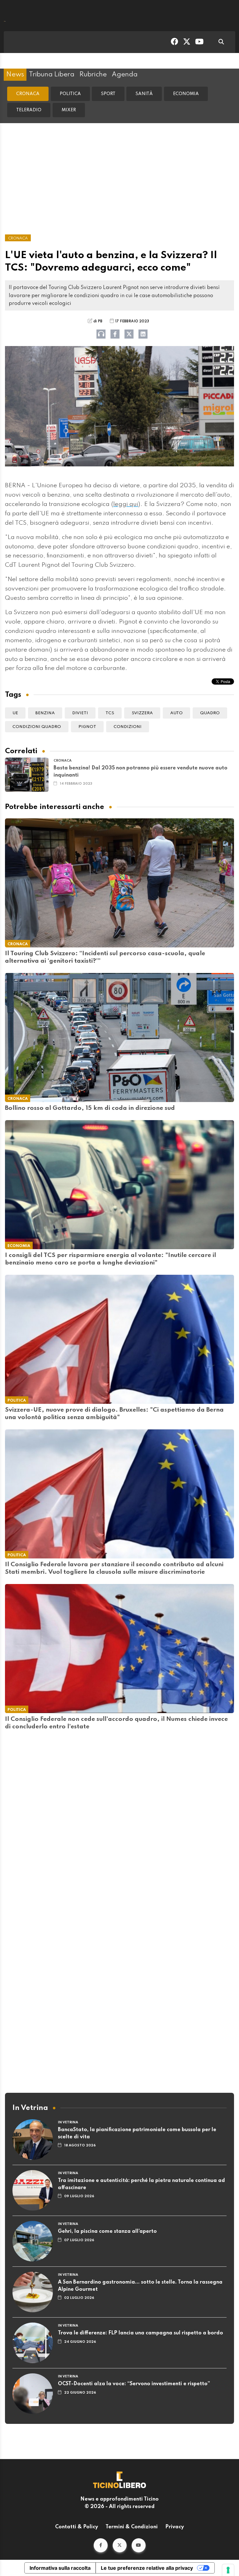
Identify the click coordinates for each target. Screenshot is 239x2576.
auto (176, 713)
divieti (80, 713)
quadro (210, 713)
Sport (108, 94)
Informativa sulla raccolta (60, 2568)
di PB (98, 321)
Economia (186, 94)
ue (15, 713)
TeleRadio (29, 110)
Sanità (144, 94)
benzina (45, 713)
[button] (101, 2545)
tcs (110, 713)
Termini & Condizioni (132, 2527)
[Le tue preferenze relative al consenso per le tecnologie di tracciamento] (228, 2570)
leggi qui (126, 504)
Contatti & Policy (77, 2527)
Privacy (175, 2527)
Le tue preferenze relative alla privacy (147, 2568)
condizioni (128, 727)
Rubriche (93, 75)
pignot (87, 727)
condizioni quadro (37, 727)
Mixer (69, 110)
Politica (70, 94)
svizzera (142, 713)
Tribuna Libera (52, 75)
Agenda (125, 75)
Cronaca (28, 94)
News (15, 75)
